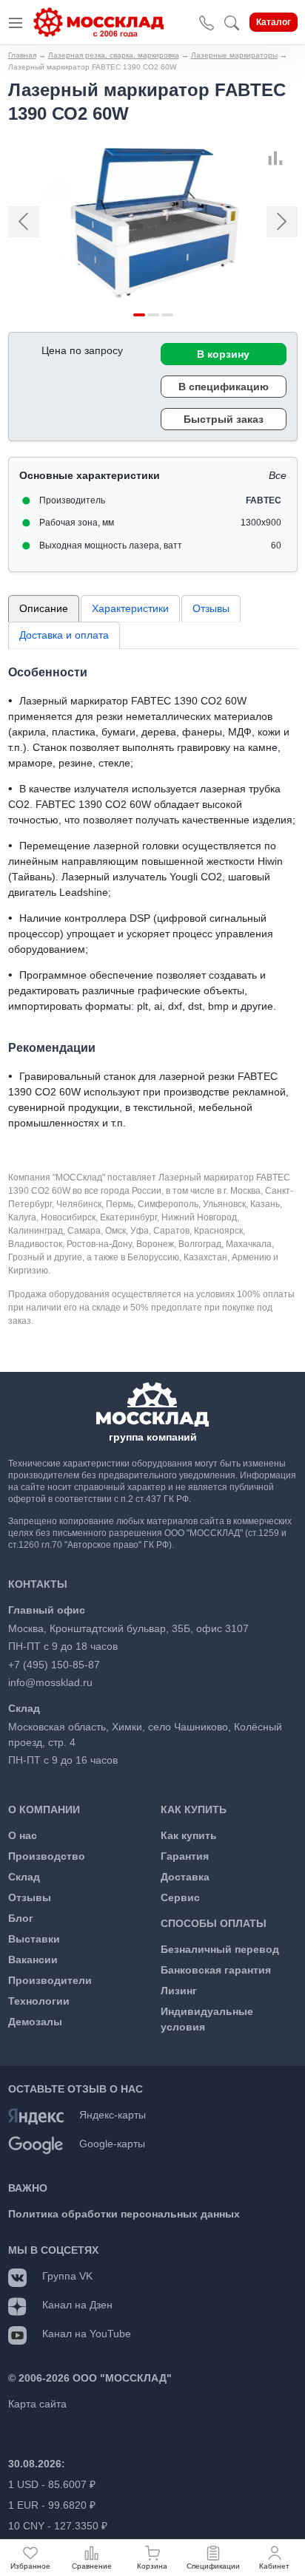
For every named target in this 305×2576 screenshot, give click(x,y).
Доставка (185, 1877)
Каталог (274, 22)
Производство (47, 1856)
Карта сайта (37, 2404)
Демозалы (35, 2022)
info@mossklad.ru (50, 1682)
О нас (23, 1835)
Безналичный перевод (220, 1949)
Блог (21, 1918)
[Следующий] (276, 222)
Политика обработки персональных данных (124, 2214)
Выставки (34, 1939)
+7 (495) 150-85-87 (54, 1665)
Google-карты (112, 2144)
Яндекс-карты (113, 2115)
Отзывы (211, 608)
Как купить (189, 1835)
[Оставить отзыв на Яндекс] (36, 2115)
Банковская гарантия (216, 1970)
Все (278, 475)
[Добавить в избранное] (292, 158)
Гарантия (185, 1856)
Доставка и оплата (64, 635)
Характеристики (130, 608)
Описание (44, 608)
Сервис (180, 1897)
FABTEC (264, 500)
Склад (24, 1877)
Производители (50, 1980)
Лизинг (179, 1991)
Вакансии (33, 1960)
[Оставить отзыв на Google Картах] (36, 2144)
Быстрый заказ (224, 419)
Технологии (39, 2001)
